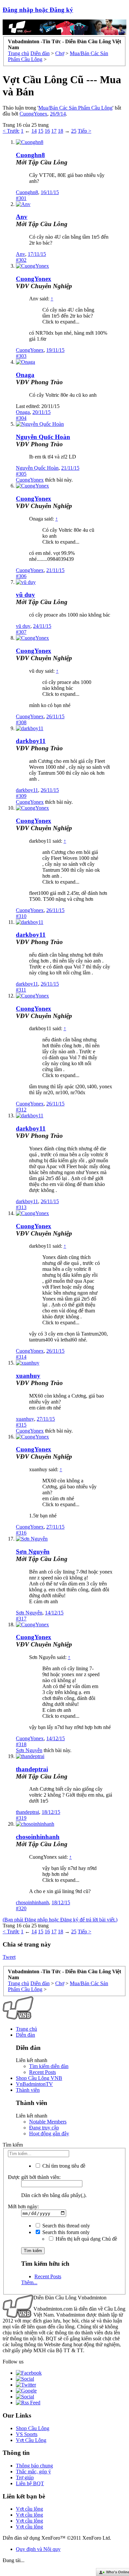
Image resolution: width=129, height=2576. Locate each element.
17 (54, 131)
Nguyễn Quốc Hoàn (43, 437)
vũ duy (25, 595)
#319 (21, 1818)
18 (61, 131)
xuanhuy (28, 1376)
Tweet (9, 1957)
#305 (21, 474)
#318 (21, 1744)
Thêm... (29, 2282)
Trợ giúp (25, 2477)
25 (74, 131)
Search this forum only (65, 2232)
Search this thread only (65, 2226)
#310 (21, 916)
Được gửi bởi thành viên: (34, 2177)
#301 (21, 198)
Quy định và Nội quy (38, 2549)
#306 (21, 576)
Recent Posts (43, 2072)
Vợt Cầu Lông (31, 2440)
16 (47, 131)
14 (34, 131)
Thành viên (28, 2090)
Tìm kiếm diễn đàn (49, 2066)
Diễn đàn (25, 2035)
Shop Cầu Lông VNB (39, 2078)
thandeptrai (32, 1769)
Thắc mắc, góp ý (33, 2472)
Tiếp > (85, 131)
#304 (21, 418)
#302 (21, 260)
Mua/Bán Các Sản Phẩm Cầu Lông (75, 108)
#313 (21, 1207)
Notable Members (48, 2122)
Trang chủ (26, 2029)
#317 (21, 1619)
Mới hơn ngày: (23, 2206)
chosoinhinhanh (38, 1837)
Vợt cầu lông (29, 2509)
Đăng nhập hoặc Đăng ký (38, 10)
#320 (21, 1908)
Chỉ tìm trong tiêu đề (63, 2166)
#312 (21, 1110)
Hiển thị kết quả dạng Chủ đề (86, 2239)
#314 (21, 1357)
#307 (21, 632)
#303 (21, 356)
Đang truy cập (44, 2128)
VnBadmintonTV (34, 2084)
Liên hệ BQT (30, 2483)
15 (41, 131)
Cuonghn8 (30, 155)
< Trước (11, 131)
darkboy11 (31, 741)
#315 (21, 1425)
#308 (21, 722)
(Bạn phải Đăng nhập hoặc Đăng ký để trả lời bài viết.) (60, 1920)
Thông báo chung (34, 2466)
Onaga (25, 375)
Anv (22, 217)
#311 (21, 990)
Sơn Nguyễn (33, 1552)
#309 (21, 796)
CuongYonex (33, 114)
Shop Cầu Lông (33, 2428)
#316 (21, 1533)
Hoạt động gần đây (49, 2134)
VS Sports (27, 2434)
